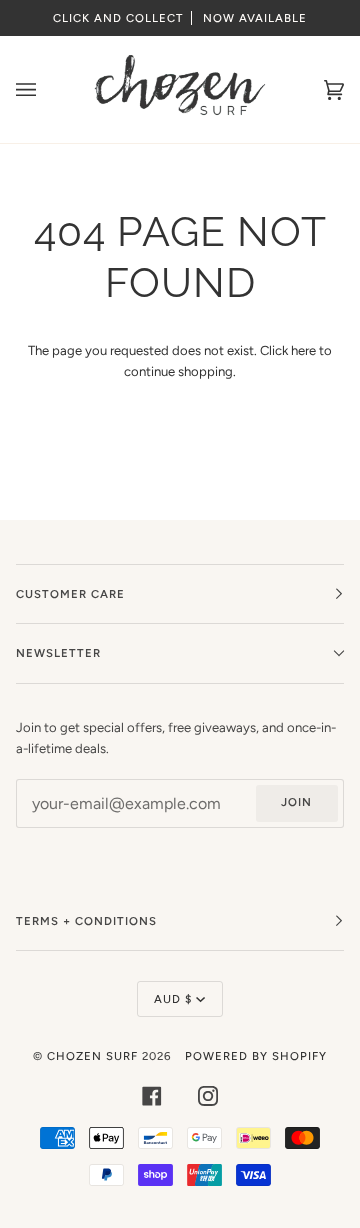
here (303, 350)
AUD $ (173, 999)
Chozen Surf (94, 1056)
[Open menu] (46, 89)
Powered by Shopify (256, 1056)
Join (296, 802)
